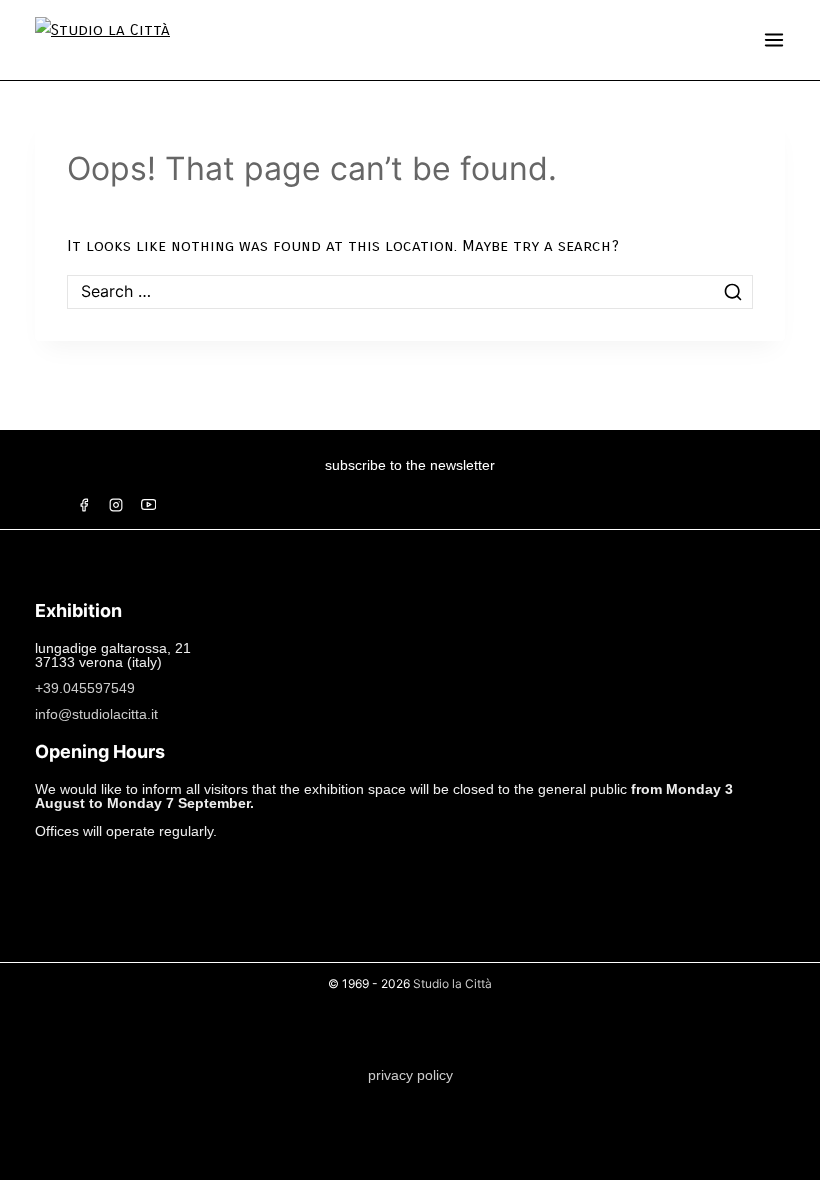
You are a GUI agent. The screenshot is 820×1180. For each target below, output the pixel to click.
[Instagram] (116, 505)
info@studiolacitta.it (96, 714)
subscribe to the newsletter (410, 465)
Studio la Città (452, 983)
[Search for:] (410, 291)
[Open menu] (774, 40)
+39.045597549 (85, 688)
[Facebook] (84, 505)
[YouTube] (148, 505)
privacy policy (410, 1075)
